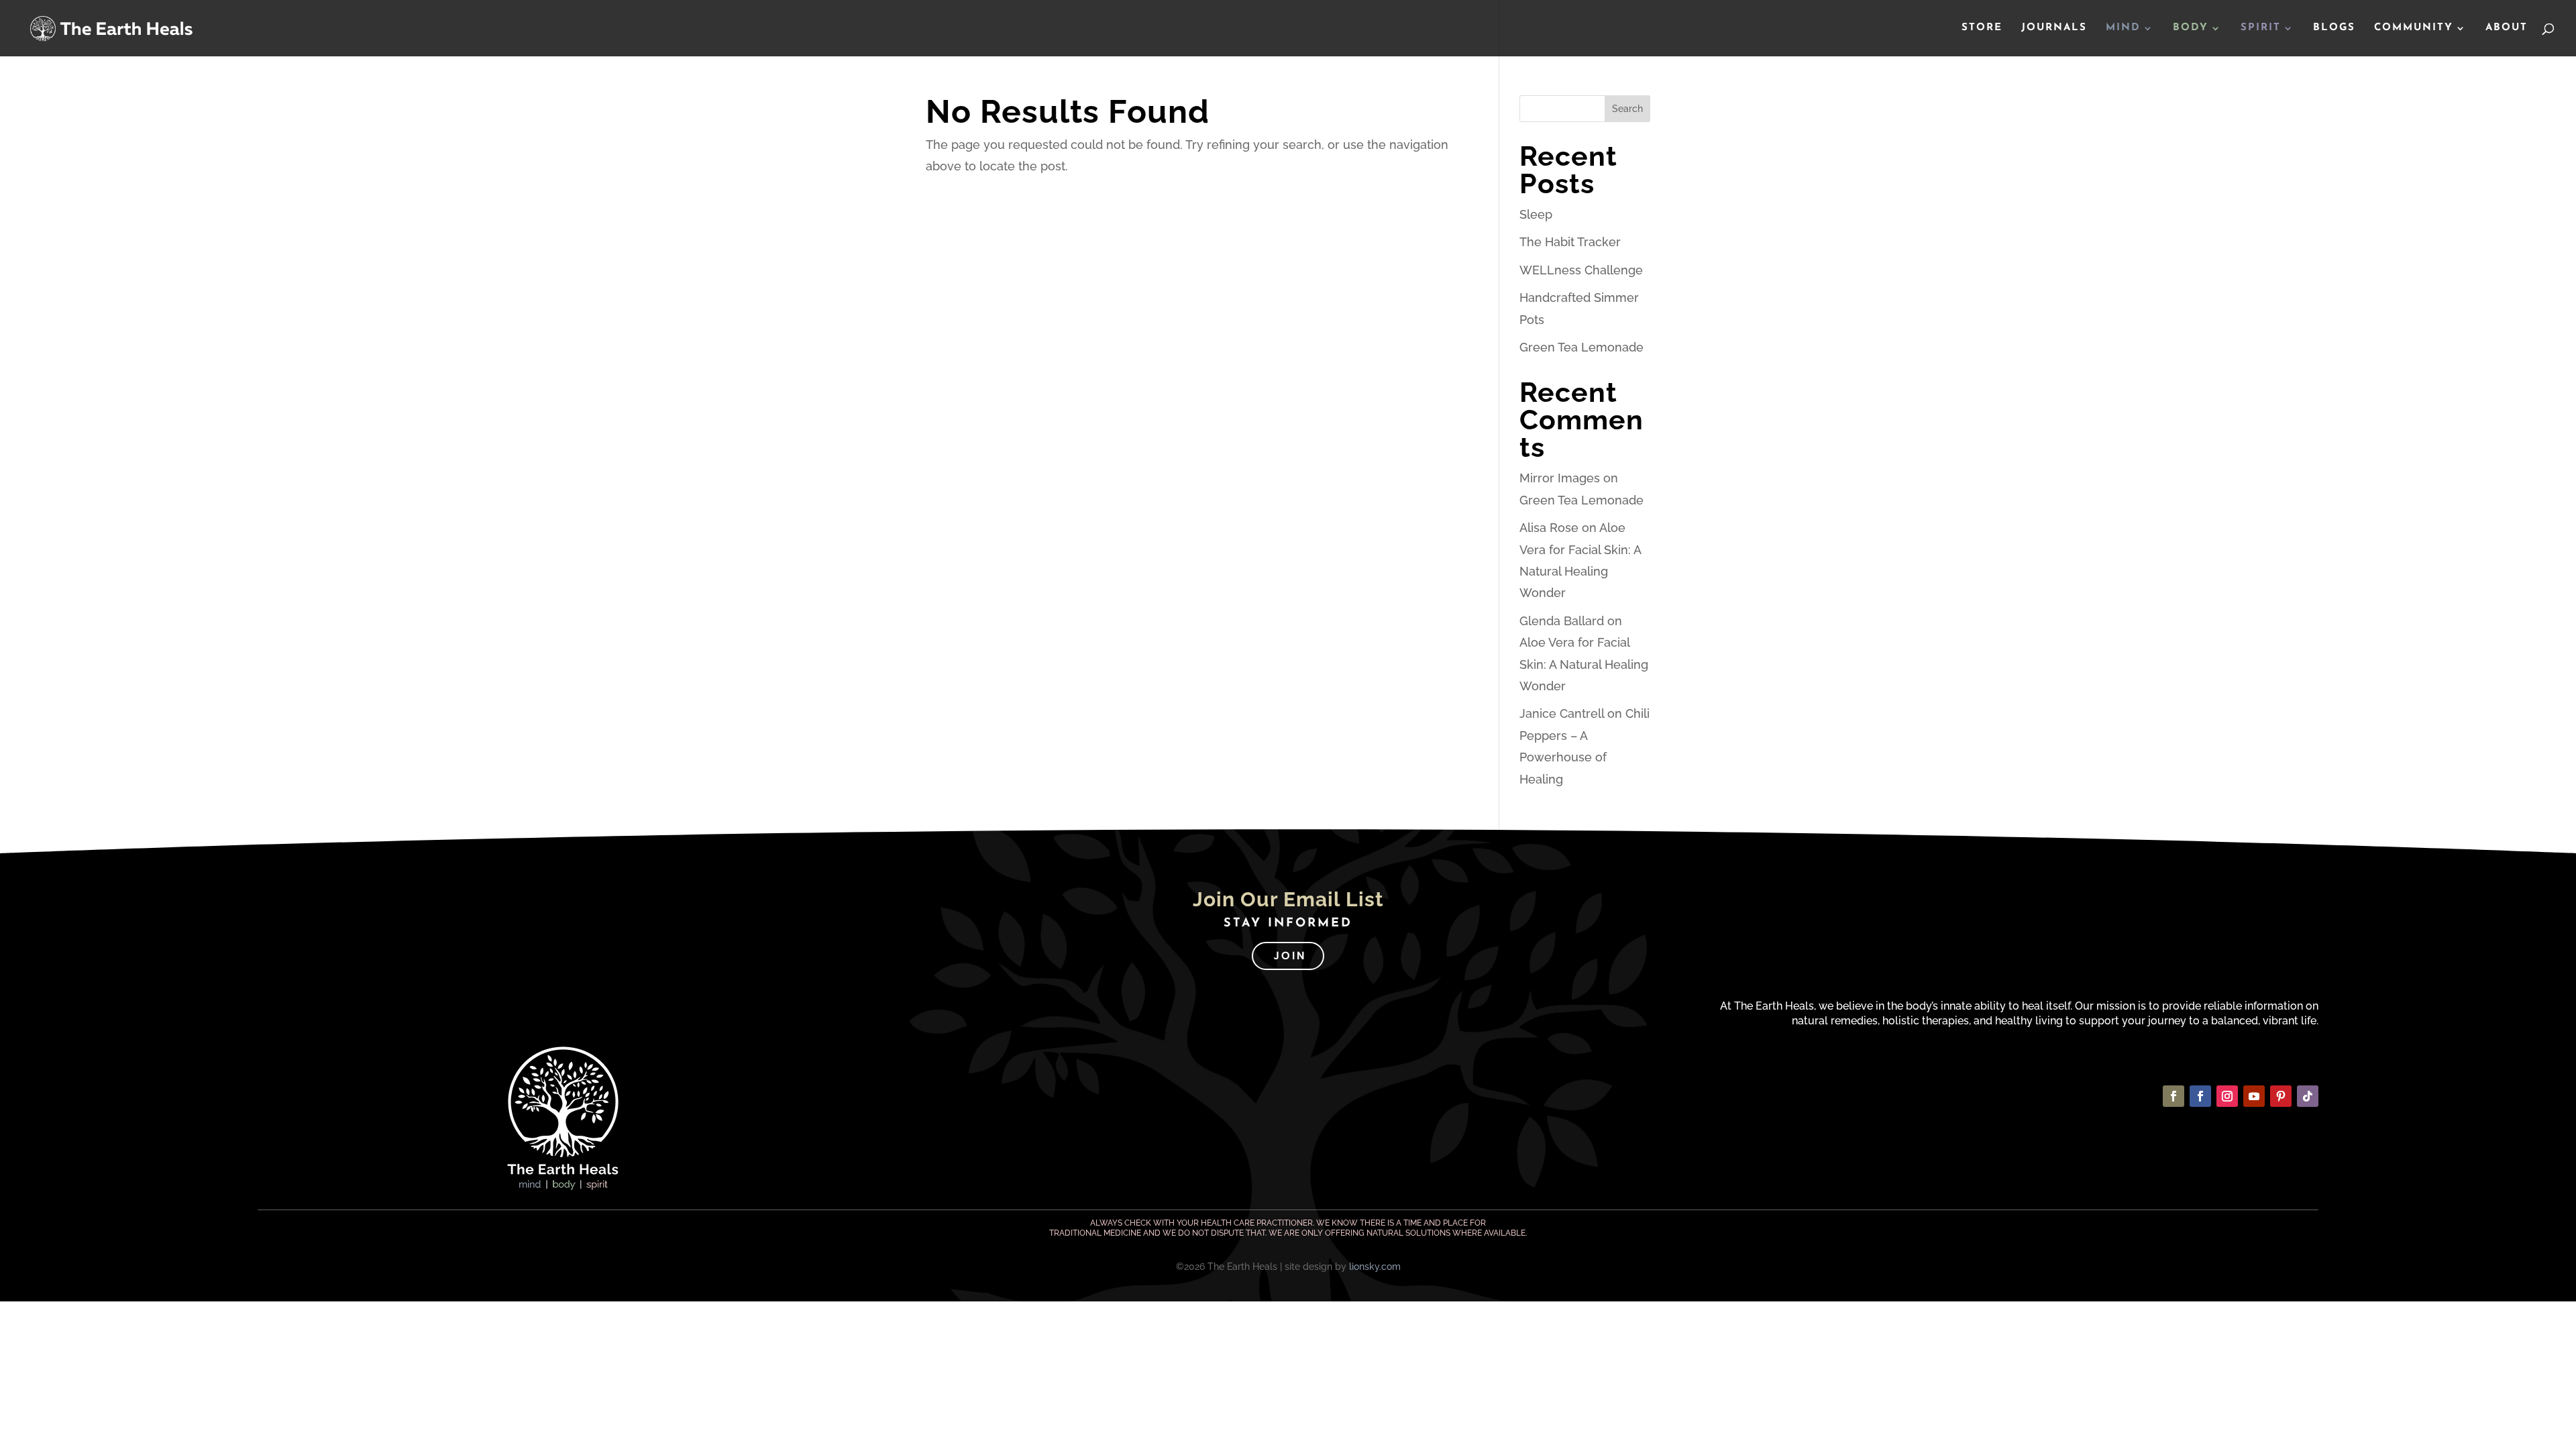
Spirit (2261, 28)
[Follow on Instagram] (2227, 1096)
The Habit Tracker (1570, 242)
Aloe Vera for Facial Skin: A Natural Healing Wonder (1584, 664)
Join (1290, 956)
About (2507, 28)
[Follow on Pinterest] (2281, 1096)
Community (2414, 28)
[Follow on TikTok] (2308, 1096)
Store (1982, 28)
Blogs (2334, 28)
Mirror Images (1560, 478)
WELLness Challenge (1581, 270)
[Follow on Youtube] (2254, 1096)
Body (2191, 28)
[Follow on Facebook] (2173, 1096)
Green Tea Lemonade (1581, 347)
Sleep (1536, 214)
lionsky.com (1375, 1267)
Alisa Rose (1549, 528)
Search (1627, 109)
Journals (2054, 28)
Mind (2123, 28)
